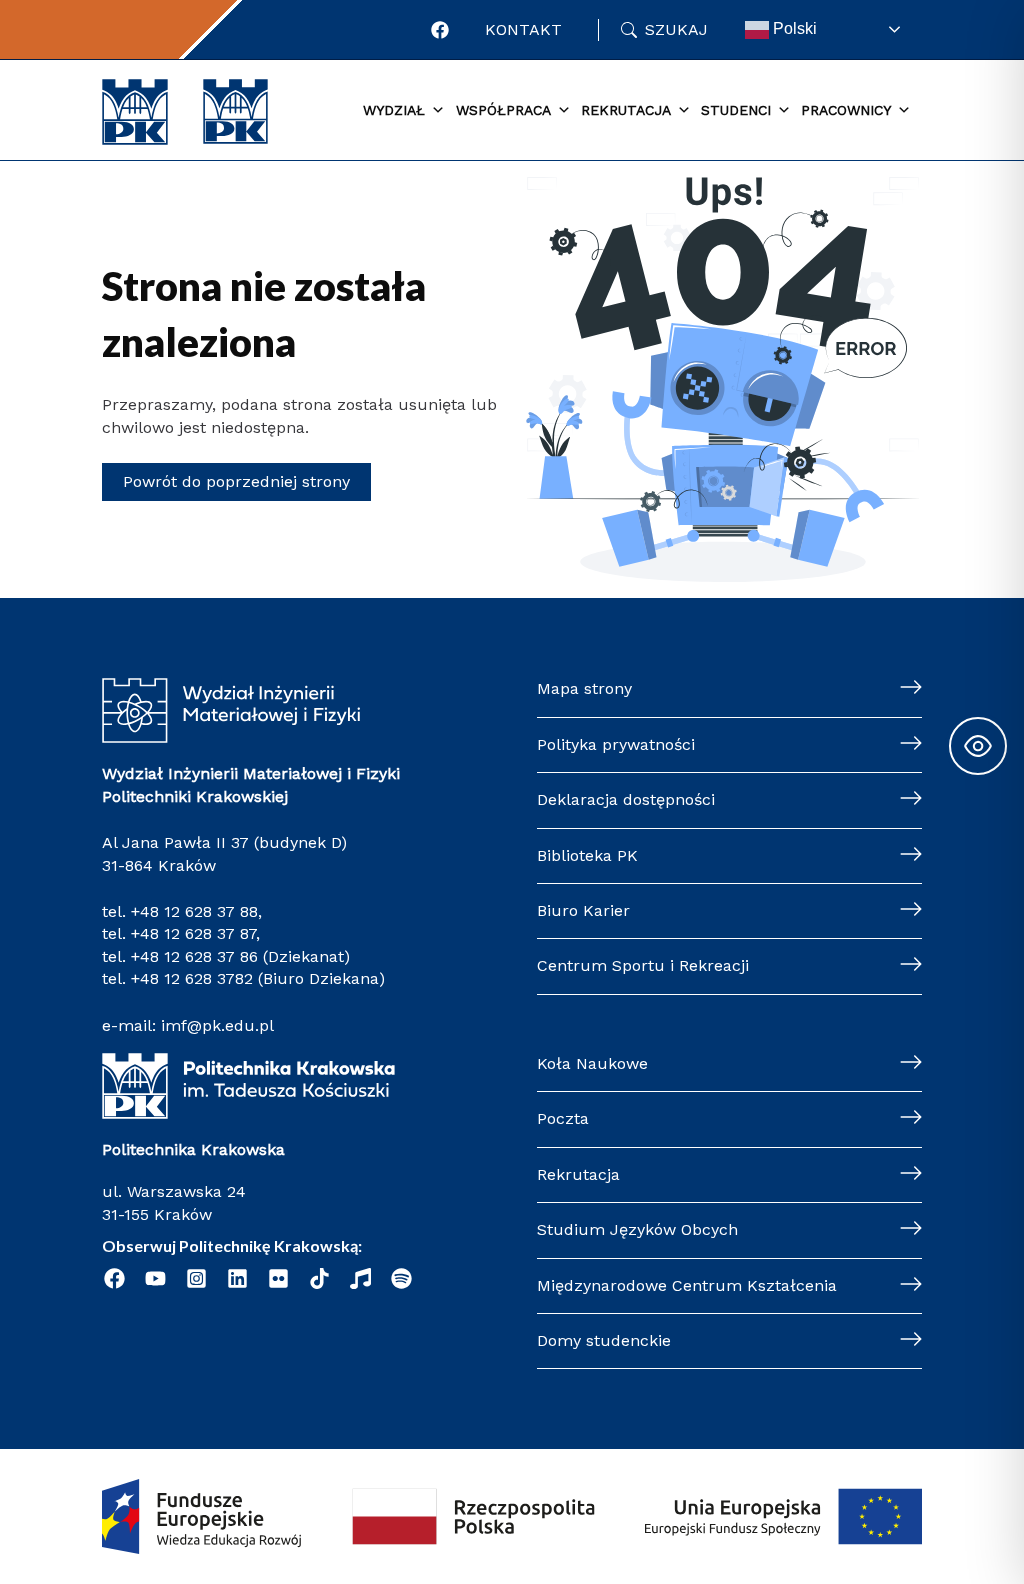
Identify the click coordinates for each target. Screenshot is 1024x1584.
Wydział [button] (394, 110)
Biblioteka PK (587, 855)
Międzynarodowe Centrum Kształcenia (687, 1285)
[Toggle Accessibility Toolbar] (978, 746)
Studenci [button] (736, 110)
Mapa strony (584, 688)
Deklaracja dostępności (626, 799)
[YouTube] (155, 1278)
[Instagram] (196, 1278)
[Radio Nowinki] (360, 1278)
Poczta (563, 1118)
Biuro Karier (583, 910)
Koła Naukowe (592, 1063)
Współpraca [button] (503, 110)
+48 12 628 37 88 (194, 911)
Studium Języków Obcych (637, 1229)
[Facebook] (440, 30)
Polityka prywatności (616, 744)
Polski (793, 28)
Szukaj (676, 29)
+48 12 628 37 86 (194, 956)
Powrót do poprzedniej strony (236, 481)
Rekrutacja (578, 1174)
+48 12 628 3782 (192, 978)
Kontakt (523, 29)
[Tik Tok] (319, 1278)
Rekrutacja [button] (626, 110)
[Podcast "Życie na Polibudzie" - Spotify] (401, 1278)
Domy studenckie (604, 1340)
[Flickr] (278, 1278)
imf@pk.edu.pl (217, 1025)
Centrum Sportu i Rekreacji (643, 965)
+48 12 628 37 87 (193, 933)
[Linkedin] (237, 1278)
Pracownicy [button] (846, 110)
